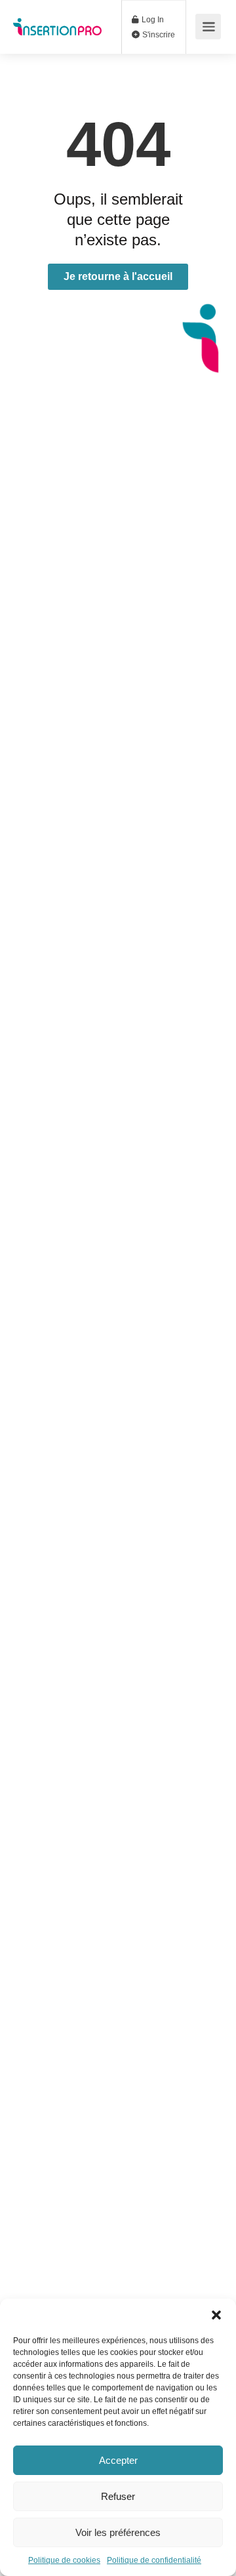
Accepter (118, 2460)
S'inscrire (158, 35)
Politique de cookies (64, 2560)
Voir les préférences (118, 2532)
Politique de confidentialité (154, 2560)
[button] (216, 2315)
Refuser (118, 2496)
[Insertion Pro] (57, 17)
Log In (152, 20)
